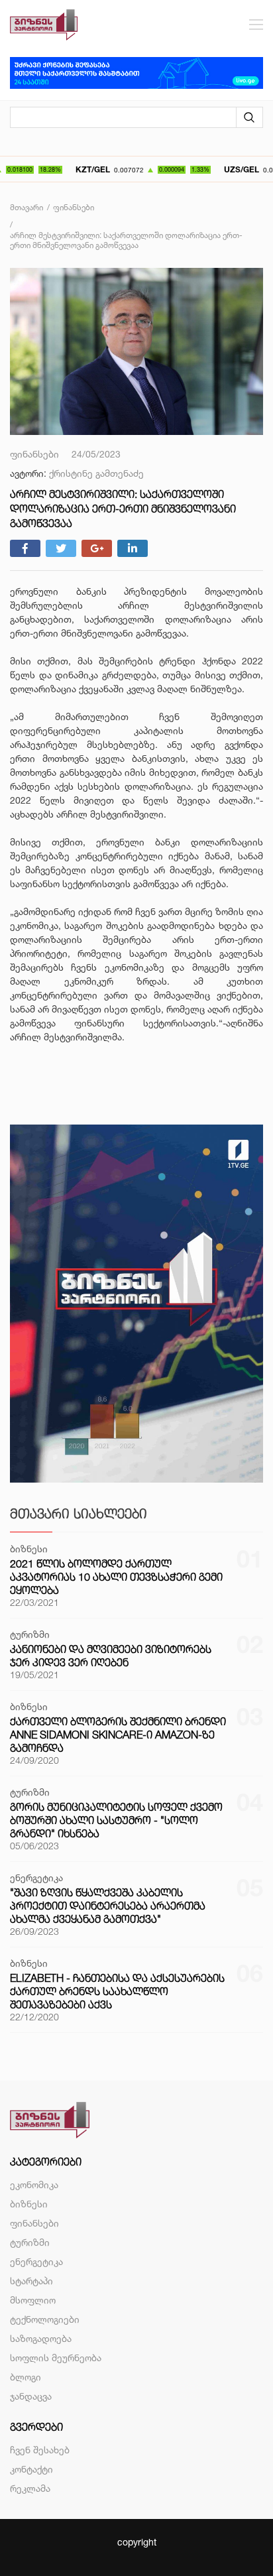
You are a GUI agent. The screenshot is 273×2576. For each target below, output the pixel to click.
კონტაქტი (31, 2469)
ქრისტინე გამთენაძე (96, 473)
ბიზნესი (29, 2204)
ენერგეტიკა (36, 2261)
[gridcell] (136, 828)
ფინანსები (34, 2223)
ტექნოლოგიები (45, 2319)
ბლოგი (26, 2377)
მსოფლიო (33, 2300)
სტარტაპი (31, 2281)
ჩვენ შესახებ (40, 2450)
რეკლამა (30, 2488)
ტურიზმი (30, 2242)
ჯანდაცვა (31, 2396)
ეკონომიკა (34, 2184)
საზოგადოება (41, 2338)
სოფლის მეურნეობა (56, 2358)
